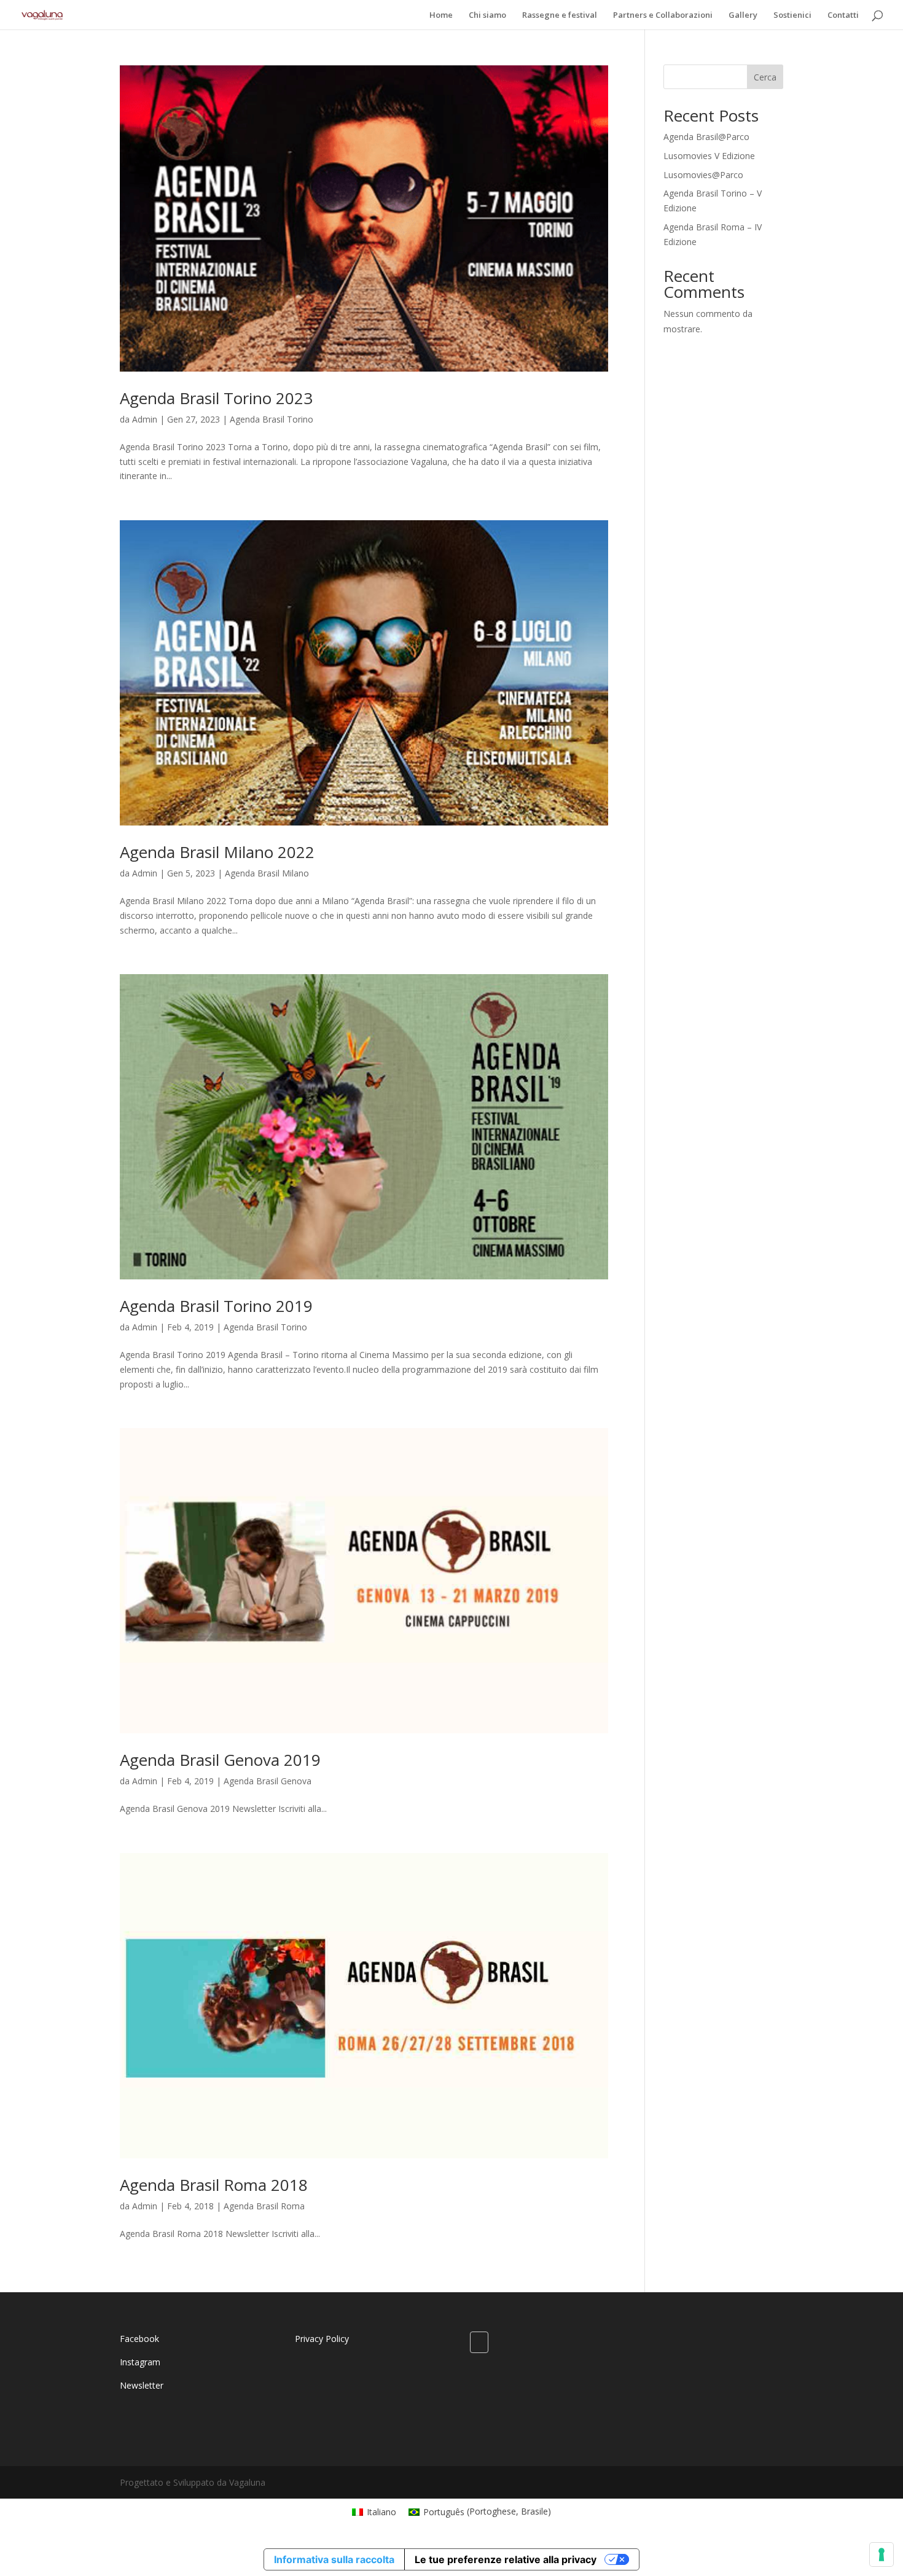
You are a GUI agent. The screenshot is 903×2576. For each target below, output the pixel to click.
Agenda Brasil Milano (267, 873)
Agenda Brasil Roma (264, 2206)
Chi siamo (487, 15)
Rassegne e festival (560, 15)
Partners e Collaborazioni (663, 15)
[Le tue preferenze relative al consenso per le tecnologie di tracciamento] (881, 2555)
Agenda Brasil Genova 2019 (220, 1760)
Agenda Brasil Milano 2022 (217, 852)
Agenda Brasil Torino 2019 (216, 1306)
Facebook (139, 2339)
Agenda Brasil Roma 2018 (214, 2185)
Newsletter (142, 2385)
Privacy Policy (322, 2339)
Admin (145, 419)
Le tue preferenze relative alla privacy (506, 2559)
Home (441, 15)
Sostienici (792, 15)
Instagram (140, 2362)
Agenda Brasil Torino (272, 419)
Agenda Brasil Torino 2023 (216, 398)
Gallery (743, 15)
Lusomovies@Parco (703, 175)
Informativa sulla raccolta (334, 2559)
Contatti (843, 15)
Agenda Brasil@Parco (706, 137)
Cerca (765, 77)
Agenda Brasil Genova (268, 1781)
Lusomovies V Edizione (709, 156)
